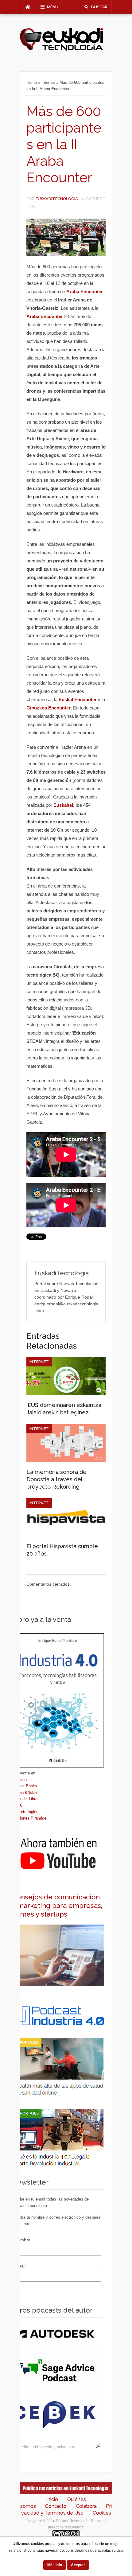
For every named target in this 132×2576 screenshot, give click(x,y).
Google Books (25, 1786)
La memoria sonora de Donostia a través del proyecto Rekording (56, 1479)
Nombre (23, 2240)
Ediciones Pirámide (29, 1818)
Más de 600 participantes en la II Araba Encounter (64, 144)
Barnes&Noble (25, 1792)
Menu (53, 7)
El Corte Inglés (25, 1812)
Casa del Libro (25, 1799)
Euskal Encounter (78, 699)
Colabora (86, 2506)
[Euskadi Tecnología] (61, 49)
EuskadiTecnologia (57, 199)
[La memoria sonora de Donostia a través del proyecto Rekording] (66, 1461)
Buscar (99, 7)
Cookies (102, 2513)
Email (20, 2266)
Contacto (56, 2506)
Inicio (52, 2499)
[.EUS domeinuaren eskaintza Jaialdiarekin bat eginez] (66, 1394)
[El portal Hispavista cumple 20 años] (66, 1535)
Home (32, 82)
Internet (48, 82)
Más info (55, 2565)
